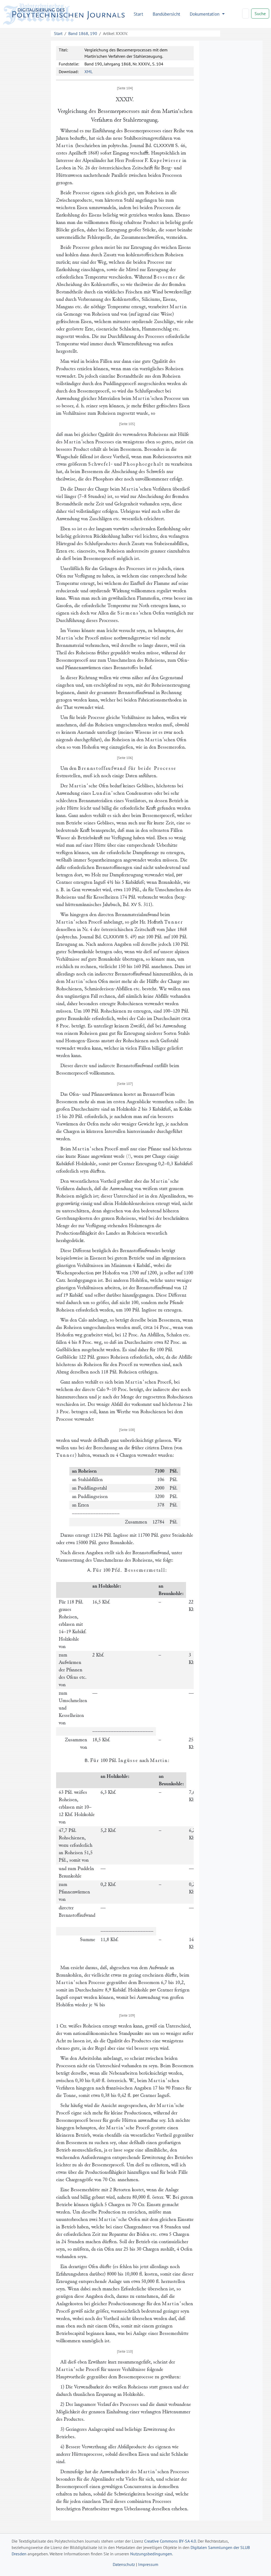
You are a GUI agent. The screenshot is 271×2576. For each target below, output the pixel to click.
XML (89, 72)
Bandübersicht (166, 14)
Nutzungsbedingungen (151, 2554)
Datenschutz (124, 2564)
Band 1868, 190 (83, 33)
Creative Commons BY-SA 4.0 (170, 2541)
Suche (260, 14)
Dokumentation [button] (205, 14)
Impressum (148, 2564)
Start (138, 14)
